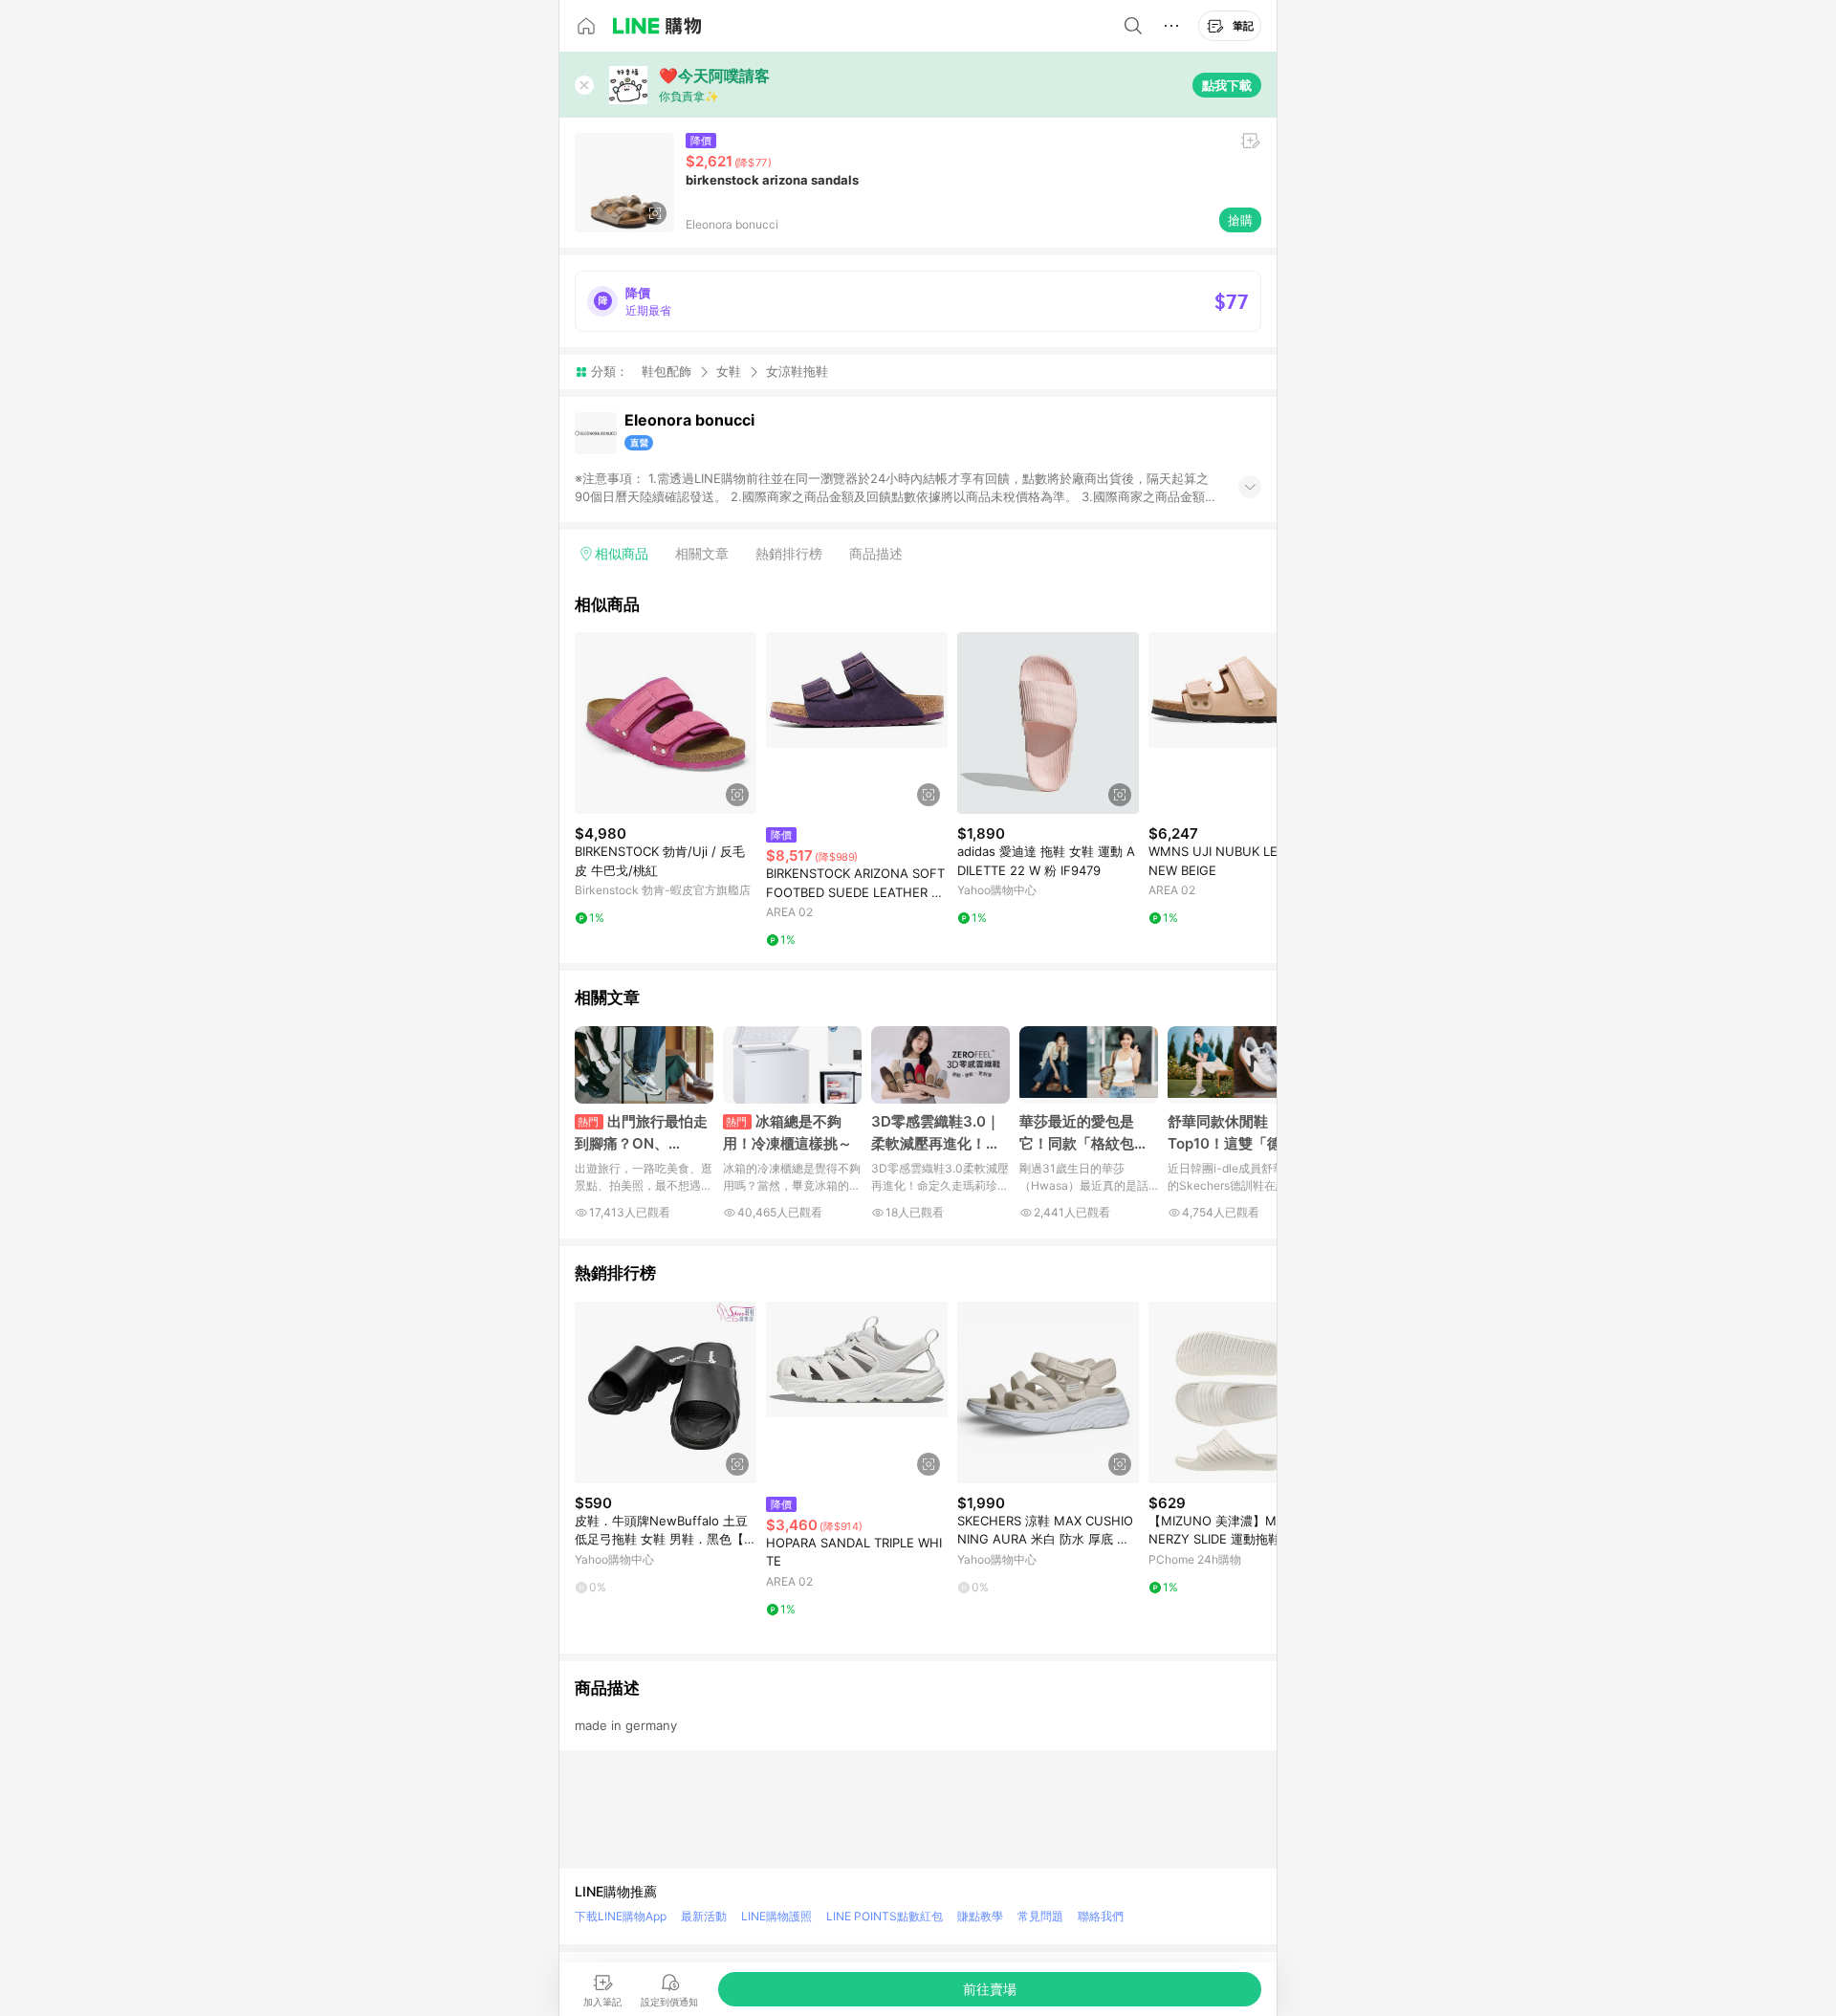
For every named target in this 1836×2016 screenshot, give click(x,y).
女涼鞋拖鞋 (797, 372)
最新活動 (704, 1916)
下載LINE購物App (621, 1916)
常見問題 (1040, 1916)
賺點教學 (980, 1916)
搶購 (1240, 220)
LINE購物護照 (776, 1916)
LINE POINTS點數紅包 (885, 1916)
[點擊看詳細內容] (666, 723)
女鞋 (729, 371)
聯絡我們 (1101, 1916)
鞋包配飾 (667, 371)
